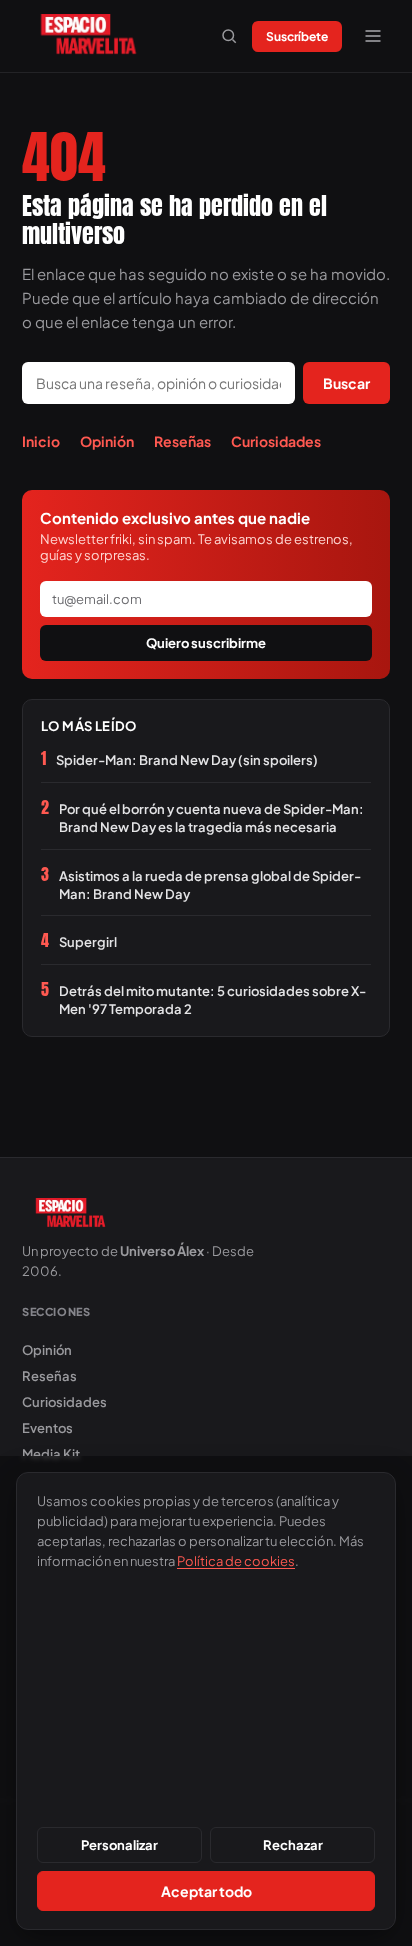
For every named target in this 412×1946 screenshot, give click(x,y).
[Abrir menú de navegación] (373, 36)
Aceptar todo (206, 1891)
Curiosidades (276, 441)
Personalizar (119, 1845)
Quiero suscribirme (206, 643)
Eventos (47, 1428)
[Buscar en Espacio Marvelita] (229, 36)
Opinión (107, 441)
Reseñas (182, 441)
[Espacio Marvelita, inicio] (88, 36)
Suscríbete (297, 36)
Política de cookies (236, 1561)
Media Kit (51, 1454)
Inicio (41, 441)
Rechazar (293, 1845)
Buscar (346, 383)
